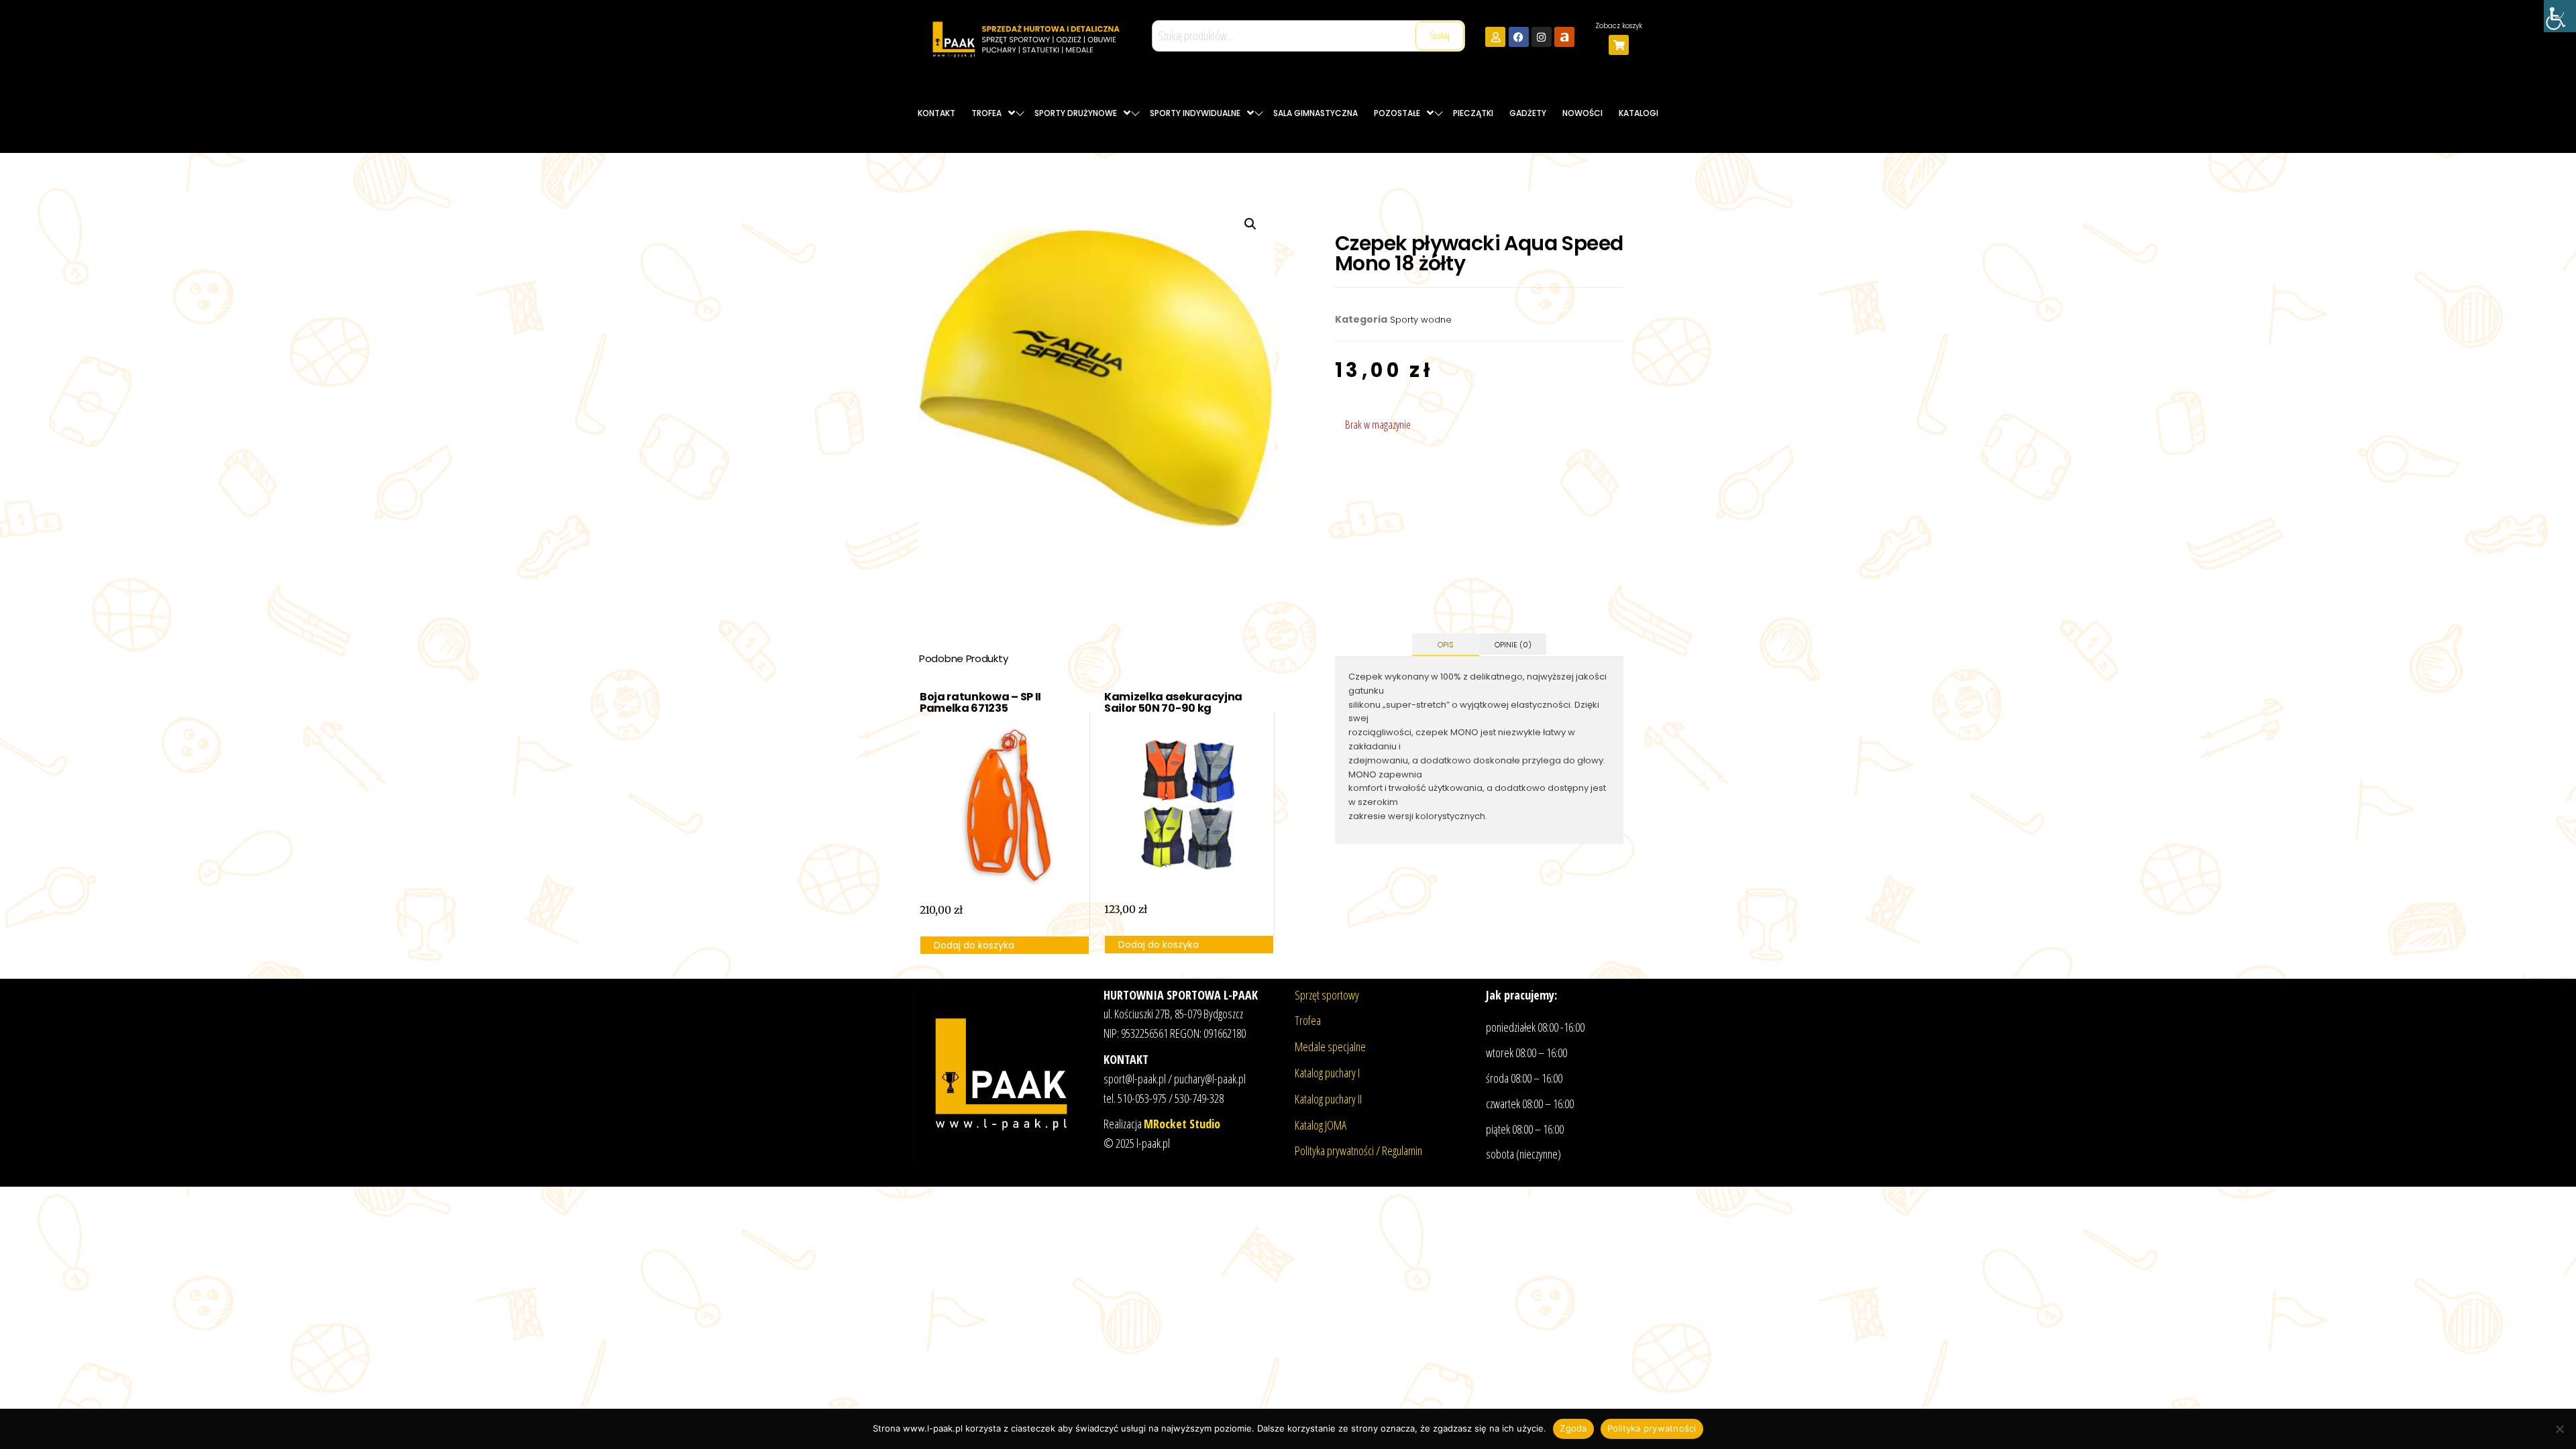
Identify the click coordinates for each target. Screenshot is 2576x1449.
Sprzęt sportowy (1327, 995)
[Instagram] (1542, 37)
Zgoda (1573, 1428)
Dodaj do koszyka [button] (974, 945)
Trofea (1308, 1020)
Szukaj (1440, 35)
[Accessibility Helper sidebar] (2560, 16)
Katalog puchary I (1327, 1073)
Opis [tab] (1446, 645)
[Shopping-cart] (1619, 45)
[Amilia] (1564, 37)
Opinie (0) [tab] (1513, 645)
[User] (1495, 37)
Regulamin (1402, 1150)
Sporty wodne (1421, 320)
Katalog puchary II (1328, 1099)
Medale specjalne (1330, 1046)
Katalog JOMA (1321, 1125)
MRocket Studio (1182, 1124)
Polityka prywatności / (1338, 1150)
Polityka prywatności (1652, 1428)
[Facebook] (1519, 37)
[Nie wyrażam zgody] (2559, 1429)
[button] (1250, 224)
